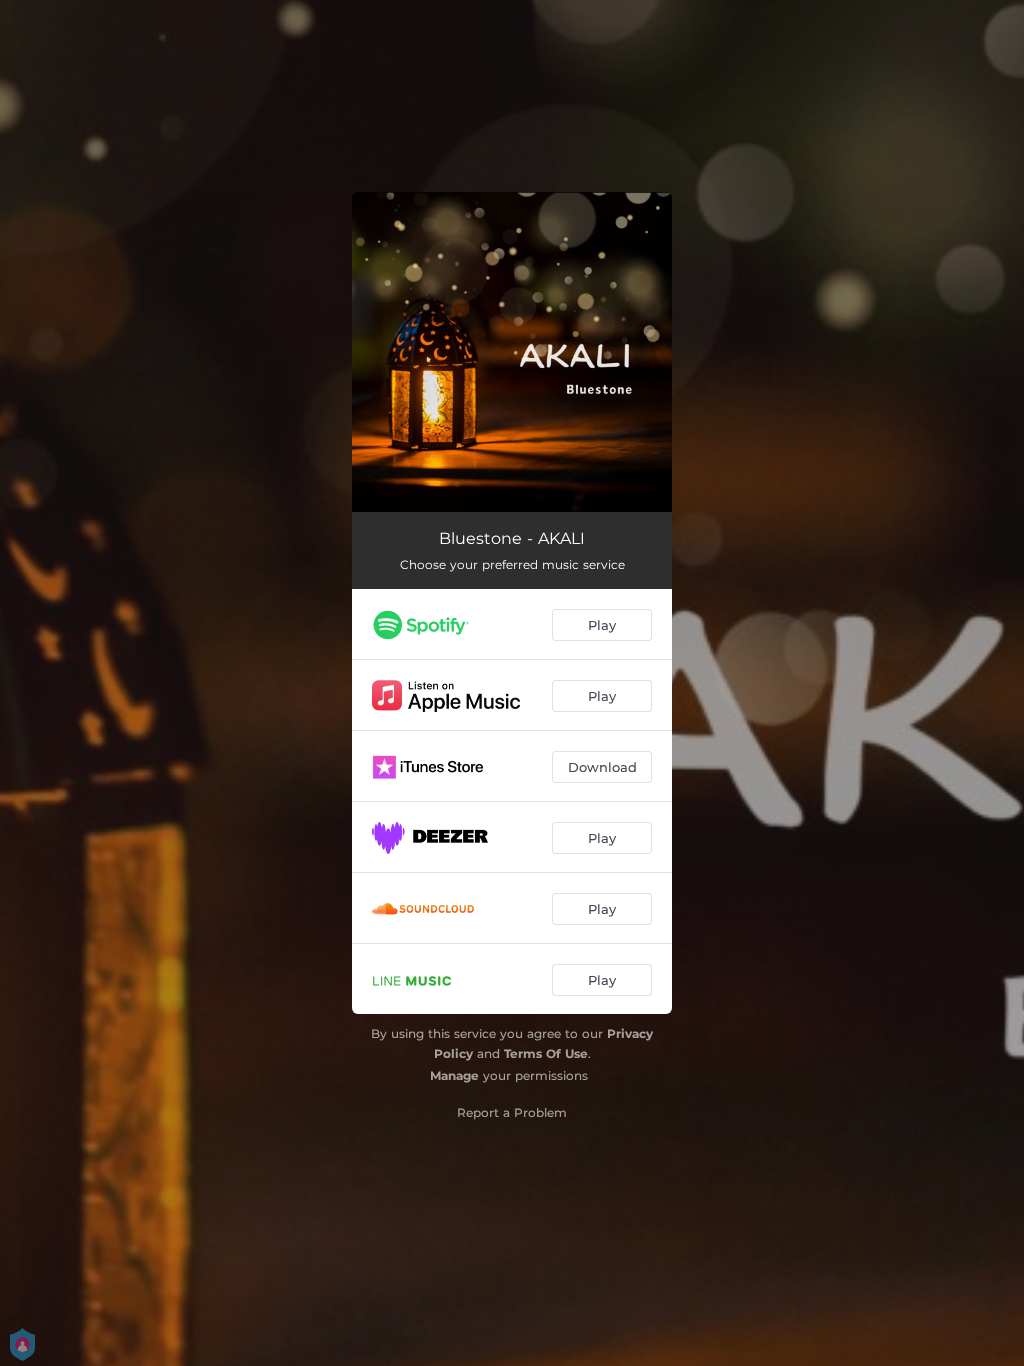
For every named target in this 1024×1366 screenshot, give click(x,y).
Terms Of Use (546, 1053)
